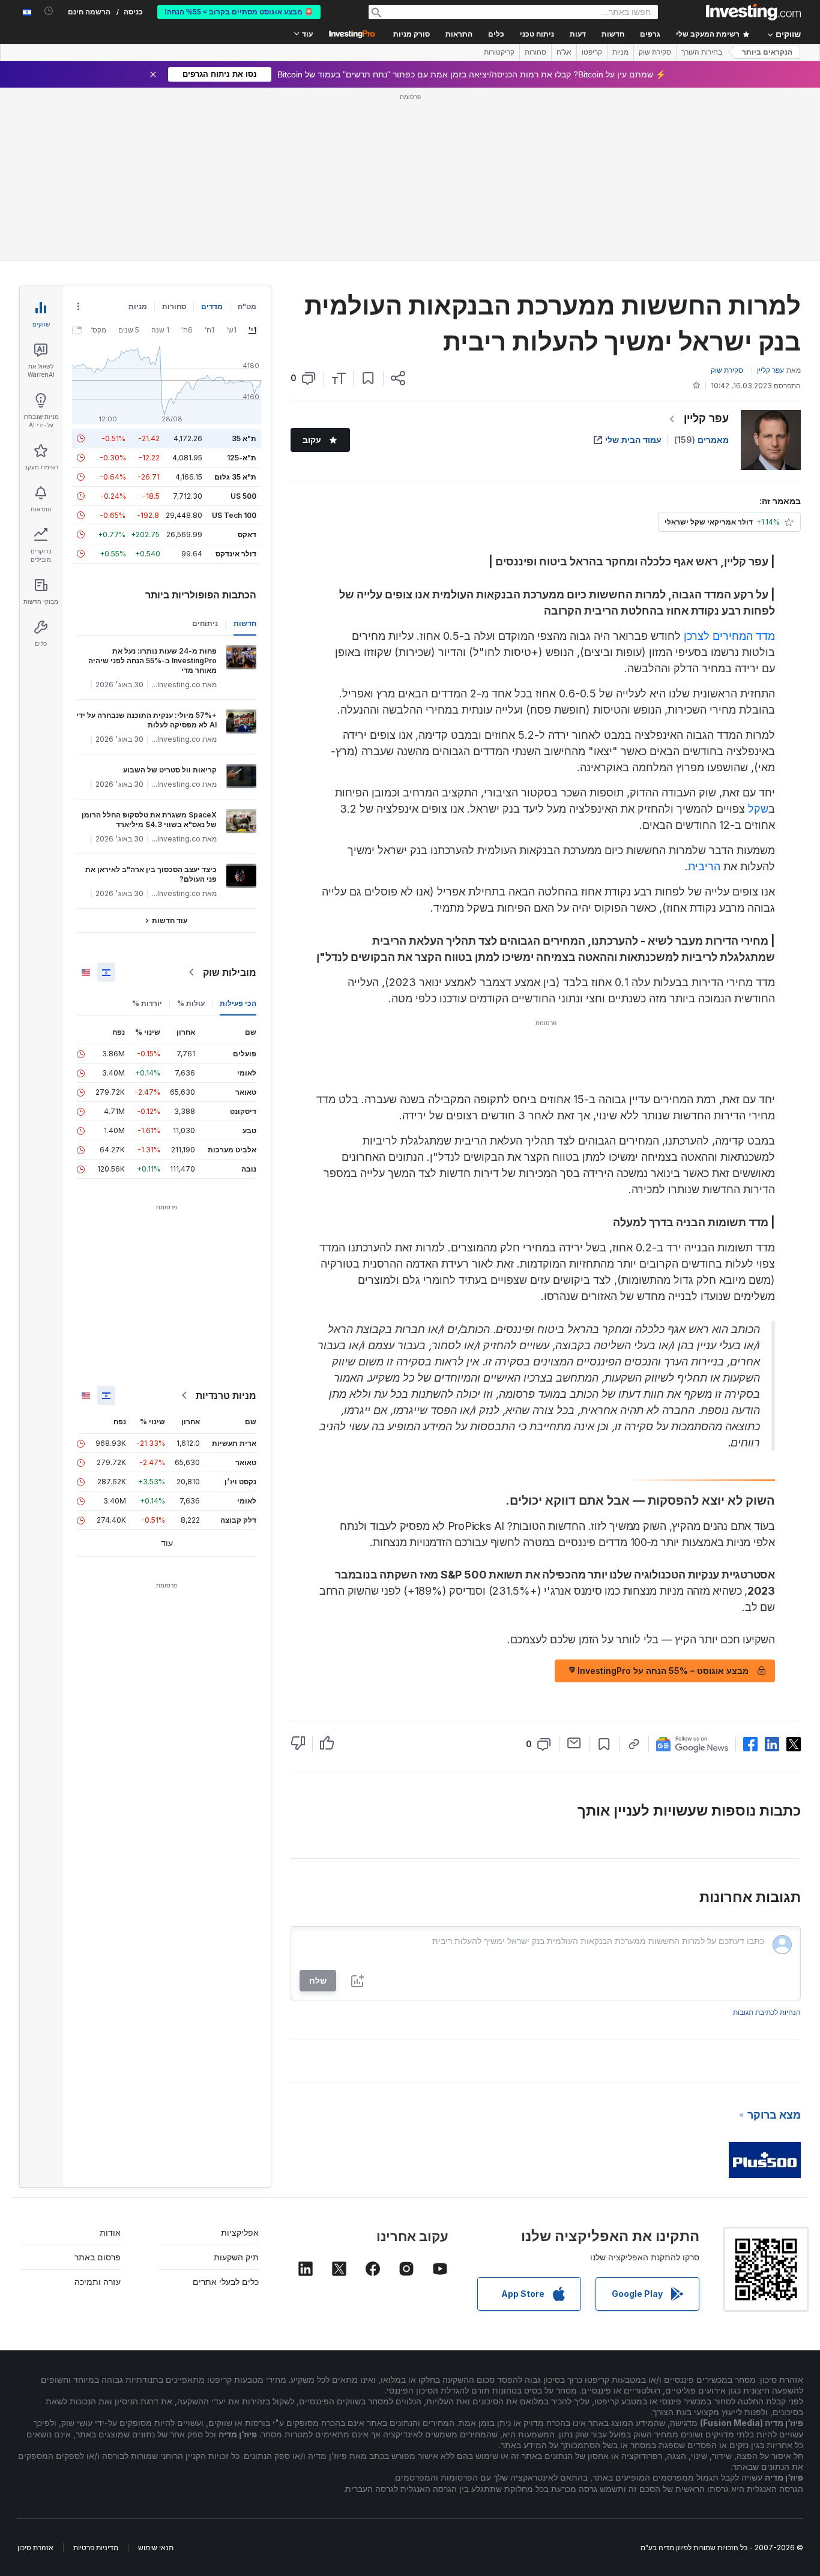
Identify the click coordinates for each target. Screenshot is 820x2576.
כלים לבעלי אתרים (226, 2282)
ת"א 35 (244, 438)
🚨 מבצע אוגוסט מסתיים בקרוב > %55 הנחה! (239, 12)
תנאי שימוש (156, 2547)
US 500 (243, 496)
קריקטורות (499, 52)
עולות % (191, 1003)
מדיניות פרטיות (96, 2547)
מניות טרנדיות (226, 1395)
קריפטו (592, 52)
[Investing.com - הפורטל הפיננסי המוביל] (753, 12)
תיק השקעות (236, 2257)
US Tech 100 (234, 515)
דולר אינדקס (236, 554)
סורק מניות (412, 34)
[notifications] (49, 11)
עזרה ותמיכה (98, 2282)
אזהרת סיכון (35, 2547)
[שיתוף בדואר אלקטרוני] (574, 1743)
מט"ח (247, 306)
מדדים (212, 306)
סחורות (535, 52)
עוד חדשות (170, 920)
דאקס (247, 534)
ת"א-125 (242, 458)
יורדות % (147, 1003)
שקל (758, 809)
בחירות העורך (702, 52)
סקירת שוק (655, 52)
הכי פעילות (238, 1003)
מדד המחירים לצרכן (729, 636)
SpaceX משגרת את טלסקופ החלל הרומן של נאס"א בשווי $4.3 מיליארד (149, 820)
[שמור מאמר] (368, 378)
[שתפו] (398, 378)
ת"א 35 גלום (235, 477)
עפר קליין (706, 418)
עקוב (312, 440)
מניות (620, 52)
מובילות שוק (230, 972)
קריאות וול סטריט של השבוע (170, 770)
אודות (110, 2232)
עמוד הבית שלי (633, 440)
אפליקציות (240, 2232)
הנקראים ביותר (767, 52)
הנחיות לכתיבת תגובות (767, 2012)
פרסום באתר (98, 2257)
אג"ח (564, 52)
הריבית (704, 866)
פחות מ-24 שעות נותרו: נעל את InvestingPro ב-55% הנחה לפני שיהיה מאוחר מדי (152, 661)
